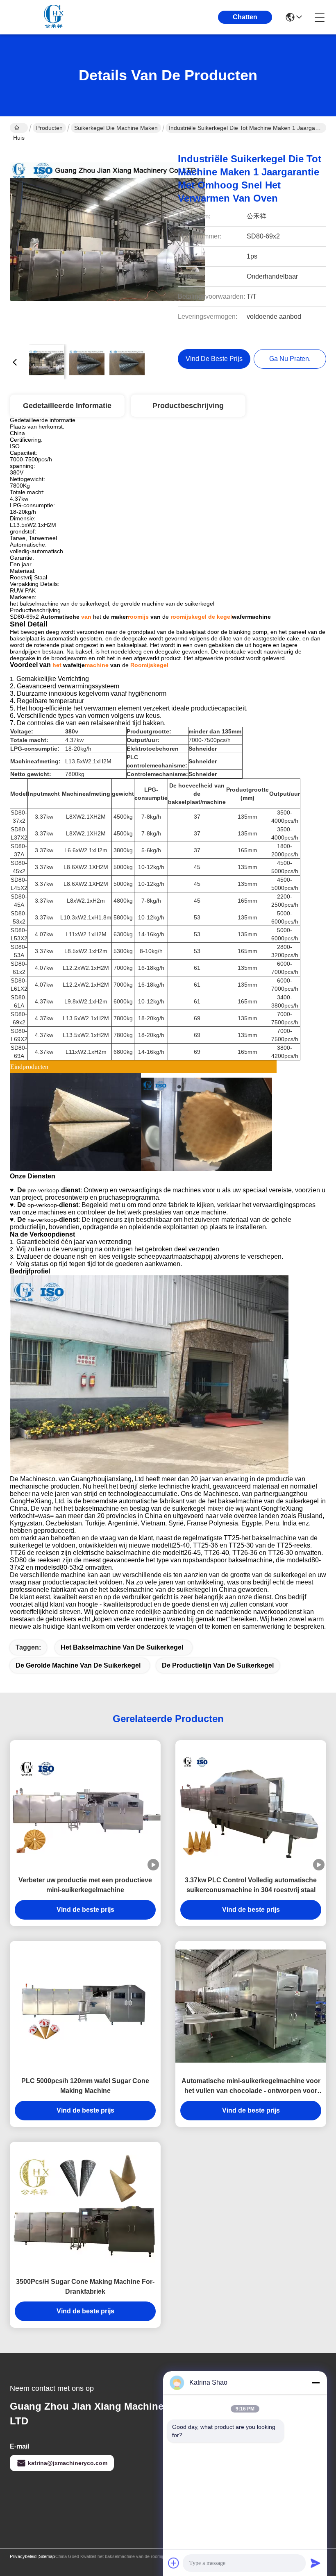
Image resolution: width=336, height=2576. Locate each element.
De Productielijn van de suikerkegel (218, 1665)
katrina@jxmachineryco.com (68, 2463)
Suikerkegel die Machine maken (116, 128)
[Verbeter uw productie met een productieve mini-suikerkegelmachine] (85, 1805)
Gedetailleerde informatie (67, 406)
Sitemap (47, 2556)
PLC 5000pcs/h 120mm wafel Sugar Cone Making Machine (85, 2086)
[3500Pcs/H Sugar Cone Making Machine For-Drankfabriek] (85, 2207)
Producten (49, 128)
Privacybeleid (23, 2556)
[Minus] (316, 2383)
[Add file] (174, 2563)
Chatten (245, 17)
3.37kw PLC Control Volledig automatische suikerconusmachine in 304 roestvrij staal (251, 1885)
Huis (19, 128)
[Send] (316, 2563)
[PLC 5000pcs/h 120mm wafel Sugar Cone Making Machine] (85, 2006)
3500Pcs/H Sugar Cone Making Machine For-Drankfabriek (85, 2287)
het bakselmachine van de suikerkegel (122, 1647)
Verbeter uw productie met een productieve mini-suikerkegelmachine (85, 1885)
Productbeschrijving (188, 406)
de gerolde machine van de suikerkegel (78, 1665)
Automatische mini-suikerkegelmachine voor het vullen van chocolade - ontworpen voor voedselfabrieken (251, 2087)
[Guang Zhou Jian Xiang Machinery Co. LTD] (55, 17)
